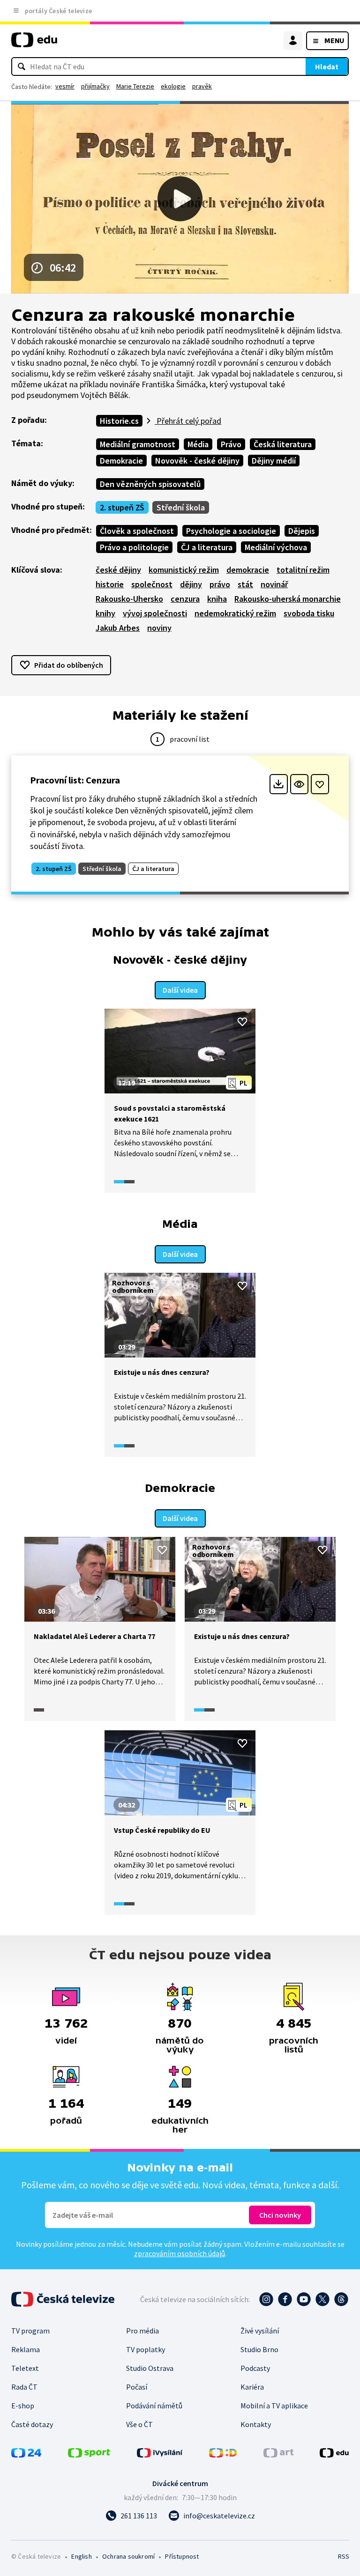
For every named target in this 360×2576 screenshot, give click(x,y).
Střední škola (181, 507)
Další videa (180, 990)
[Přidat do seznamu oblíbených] (320, 784)
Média (198, 444)
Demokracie (121, 461)
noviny (159, 628)
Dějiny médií (274, 461)
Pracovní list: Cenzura (75, 780)
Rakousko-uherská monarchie (288, 599)
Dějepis (302, 531)
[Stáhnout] (279, 784)
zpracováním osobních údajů (180, 2253)
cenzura (185, 599)
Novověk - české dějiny (197, 461)
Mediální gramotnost (138, 444)
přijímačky (95, 86)
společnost (152, 584)
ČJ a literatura (207, 547)
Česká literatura (283, 444)
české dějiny (118, 570)
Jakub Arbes (118, 628)
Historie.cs (119, 421)
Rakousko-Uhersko (129, 599)
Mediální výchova (276, 547)
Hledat (327, 66)
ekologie (173, 86)
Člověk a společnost (137, 531)
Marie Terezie (135, 86)
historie (110, 584)
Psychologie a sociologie (231, 531)
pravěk (202, 86)
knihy (105, 613)
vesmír (65, 86)
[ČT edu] (34, 44)
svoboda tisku (309, 613)
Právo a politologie (134, 547)
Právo (231, 444)
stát (245, 584)
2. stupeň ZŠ (122, 507)
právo (220, 584)
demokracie (248, 570)
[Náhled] (299, 784)
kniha (217, 599)
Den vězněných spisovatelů (150, 484)
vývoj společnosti (155, 613)
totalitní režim (303, 570)
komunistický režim (184, 570)
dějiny (191, 584)
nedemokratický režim (235, 613)
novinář (274, 584)
